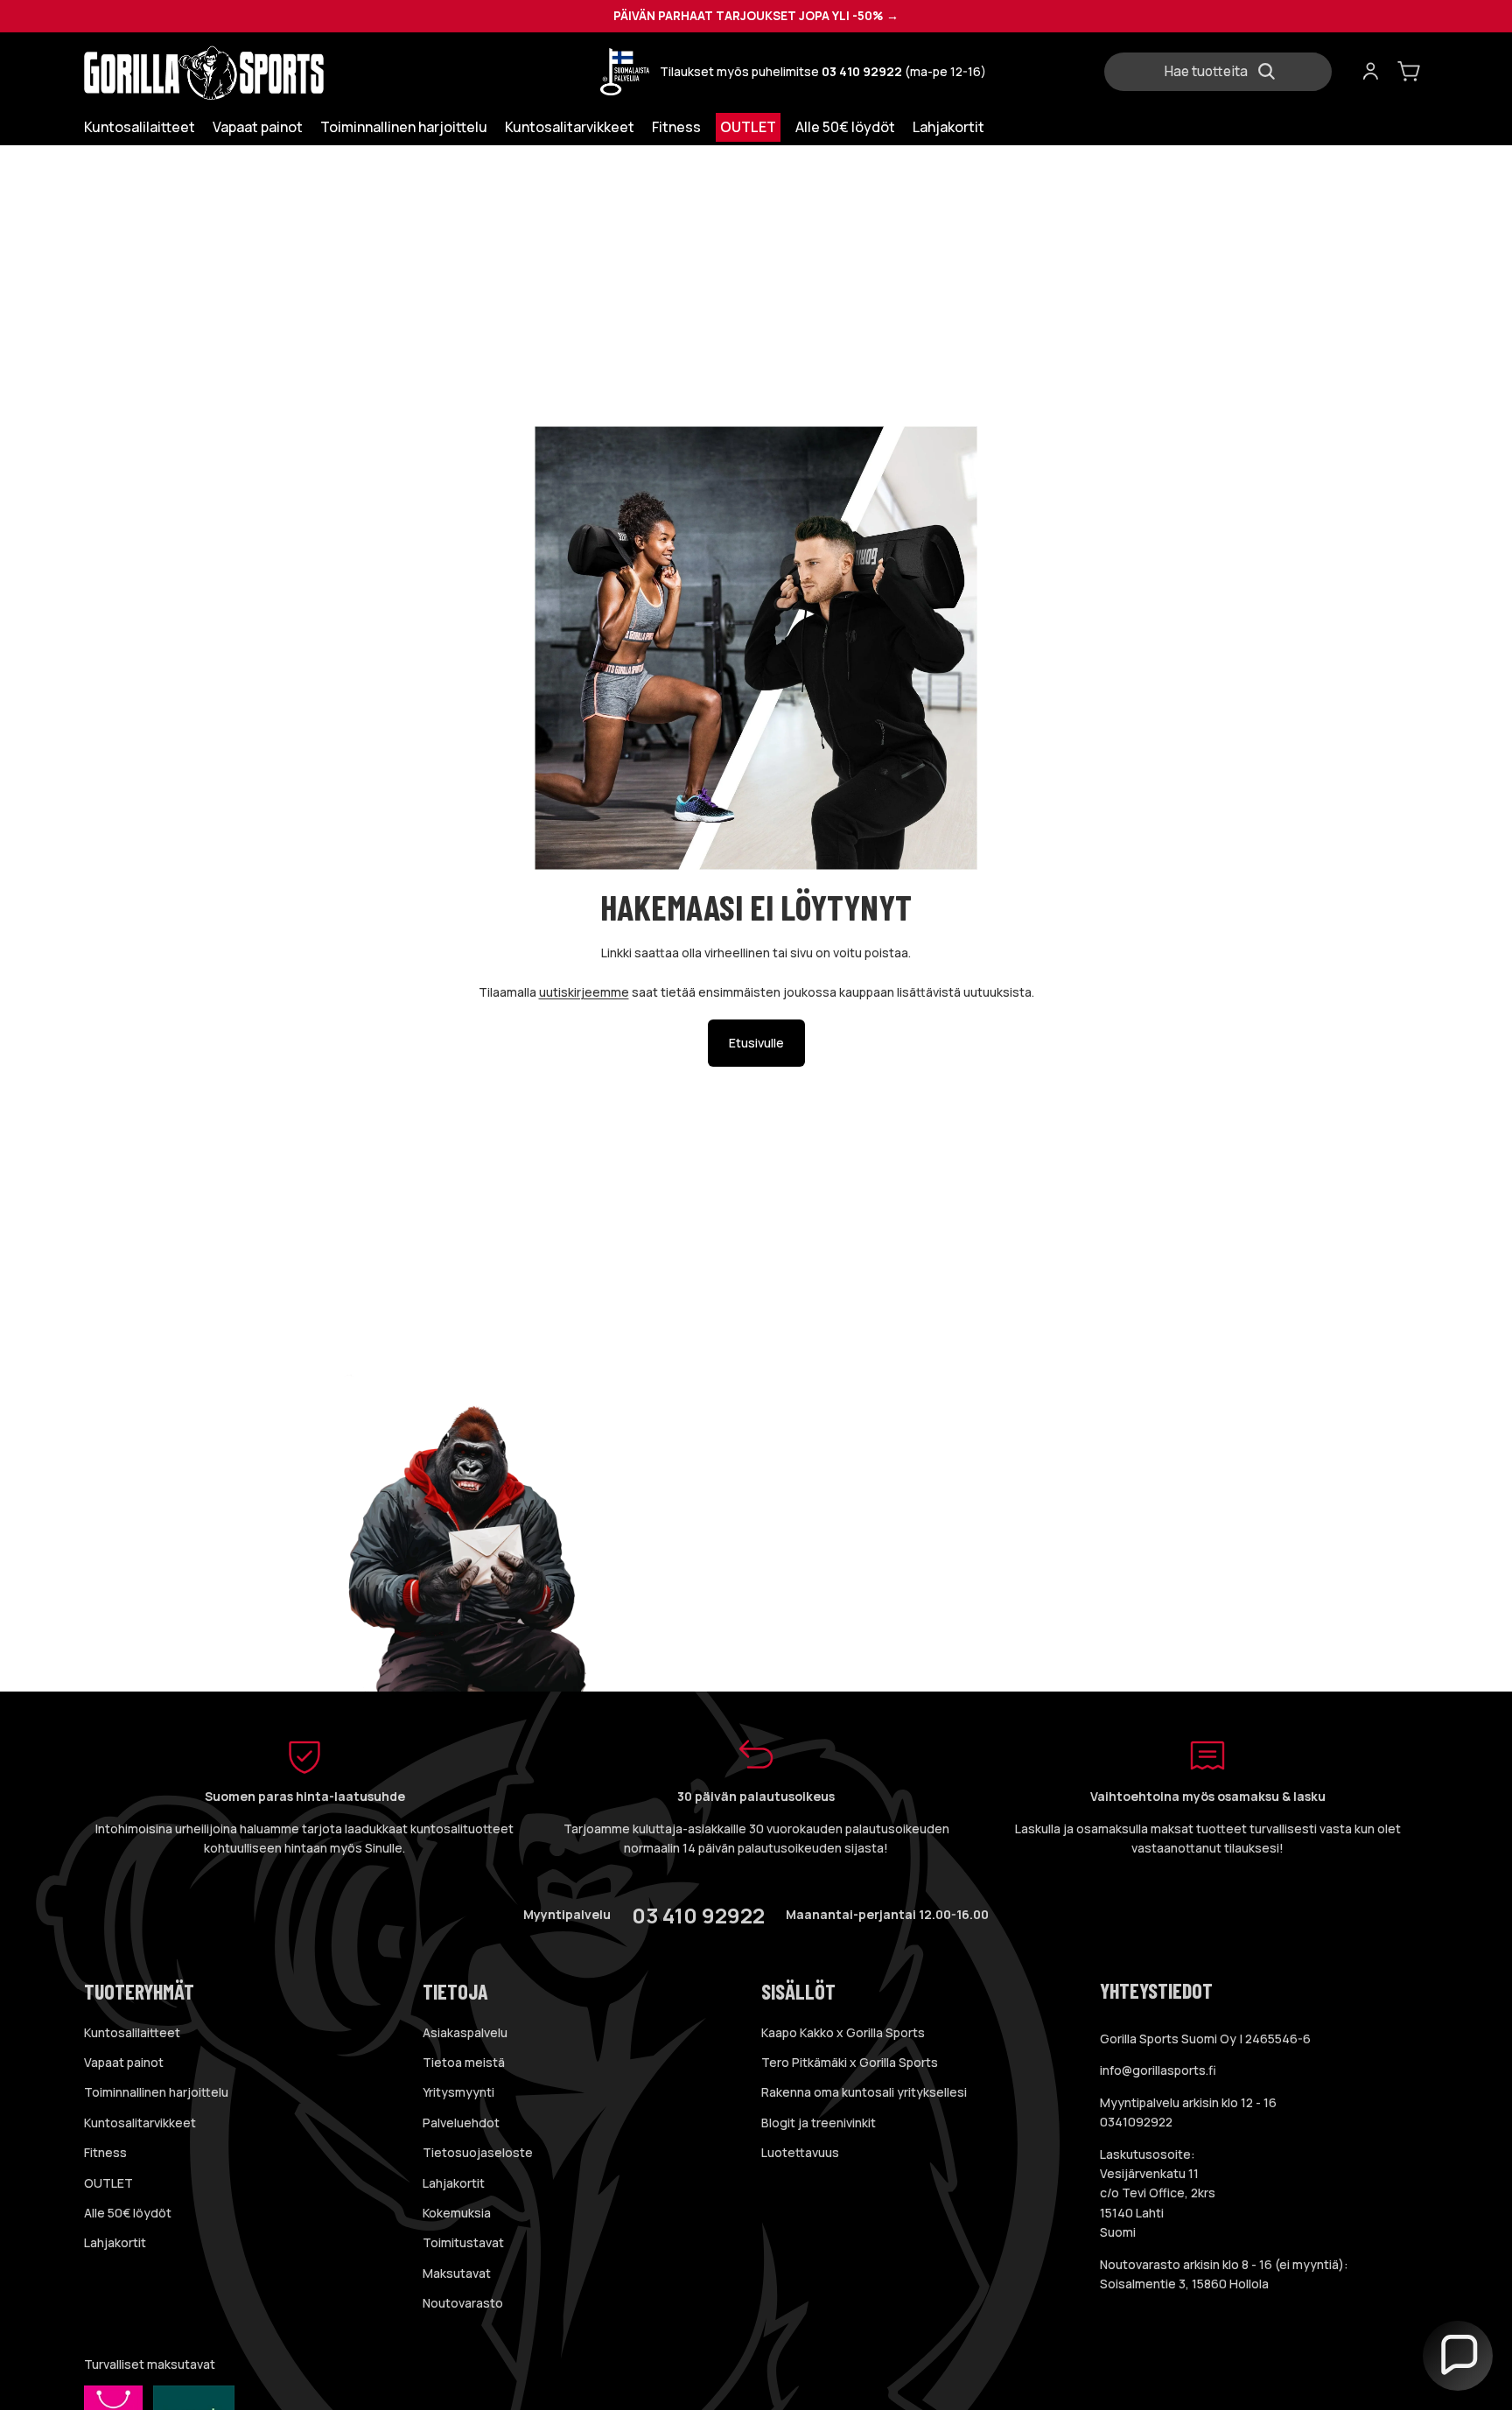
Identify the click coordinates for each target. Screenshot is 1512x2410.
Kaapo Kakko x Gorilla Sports (843, 2032)
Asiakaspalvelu (465, 2032)
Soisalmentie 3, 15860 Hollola (1184, 2284)
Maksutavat (457, 2273)
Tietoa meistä (464, 2062)
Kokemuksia (457, 2213)
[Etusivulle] (241, 72)
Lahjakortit (115, 2242)
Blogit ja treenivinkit (819, 2123)
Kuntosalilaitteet (132, 2032)
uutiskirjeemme (584, 992)
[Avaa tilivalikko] (1370, 72)
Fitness (105, 2152)
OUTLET (108, 2183)
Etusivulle (756, 1043)
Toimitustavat (463, 2242)
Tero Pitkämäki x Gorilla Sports (850, 2062)
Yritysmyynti (458, 2092)
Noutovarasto (463, 2303)
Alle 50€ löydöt (128, 2213)
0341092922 (1136, 2122)
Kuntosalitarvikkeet (140, 2123)
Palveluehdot (461, 2123)
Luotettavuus (800, 2152)
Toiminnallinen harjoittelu (156, 2092)
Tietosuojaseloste (478, 2152)
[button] (1458, 2356)
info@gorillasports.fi (1158, 2070)
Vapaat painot (124, 2062)
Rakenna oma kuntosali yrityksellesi (864, 2092)
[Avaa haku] (1225, 72)
